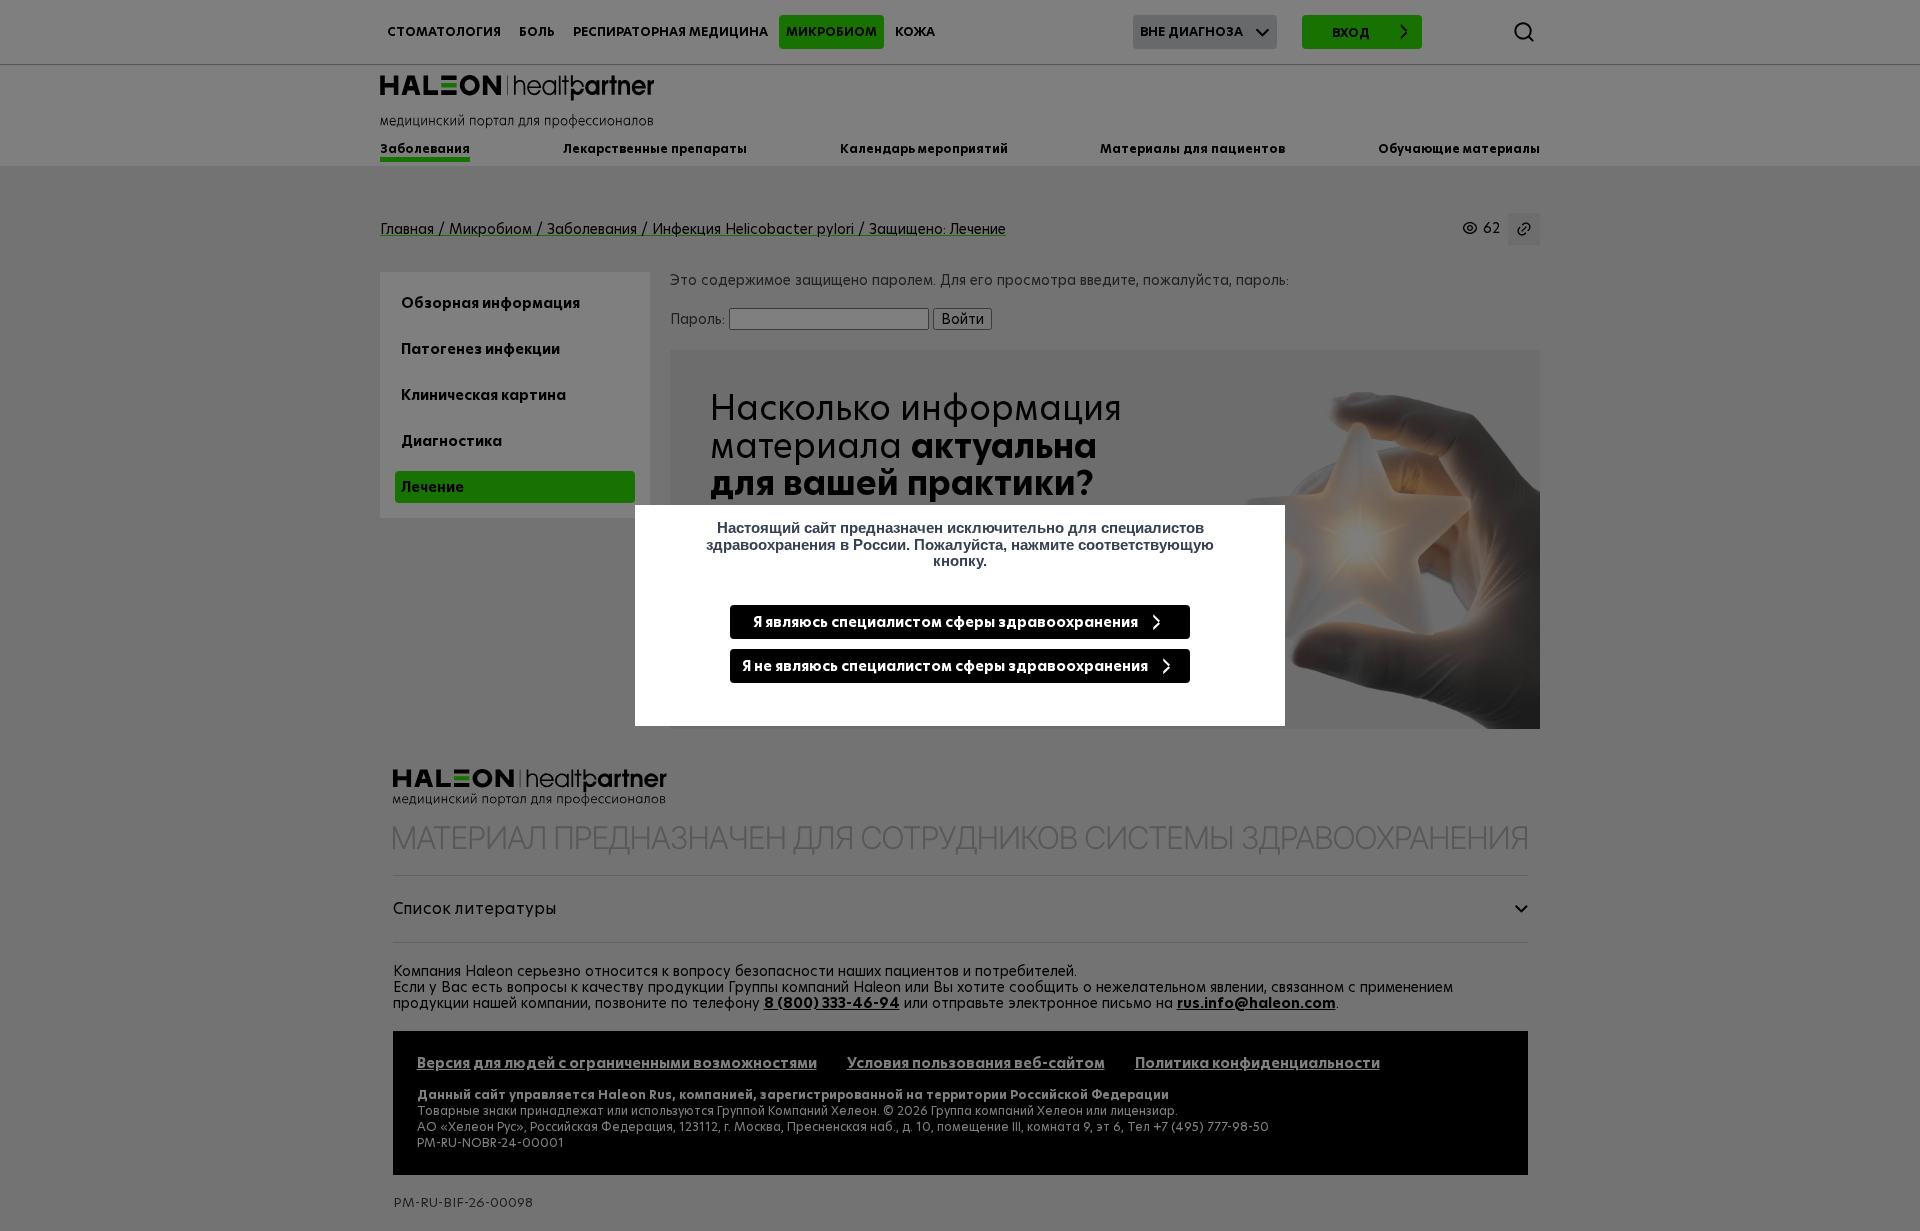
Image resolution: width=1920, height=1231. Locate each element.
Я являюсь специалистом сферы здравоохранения (945, 622)
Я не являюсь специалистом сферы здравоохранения (945, 666)
